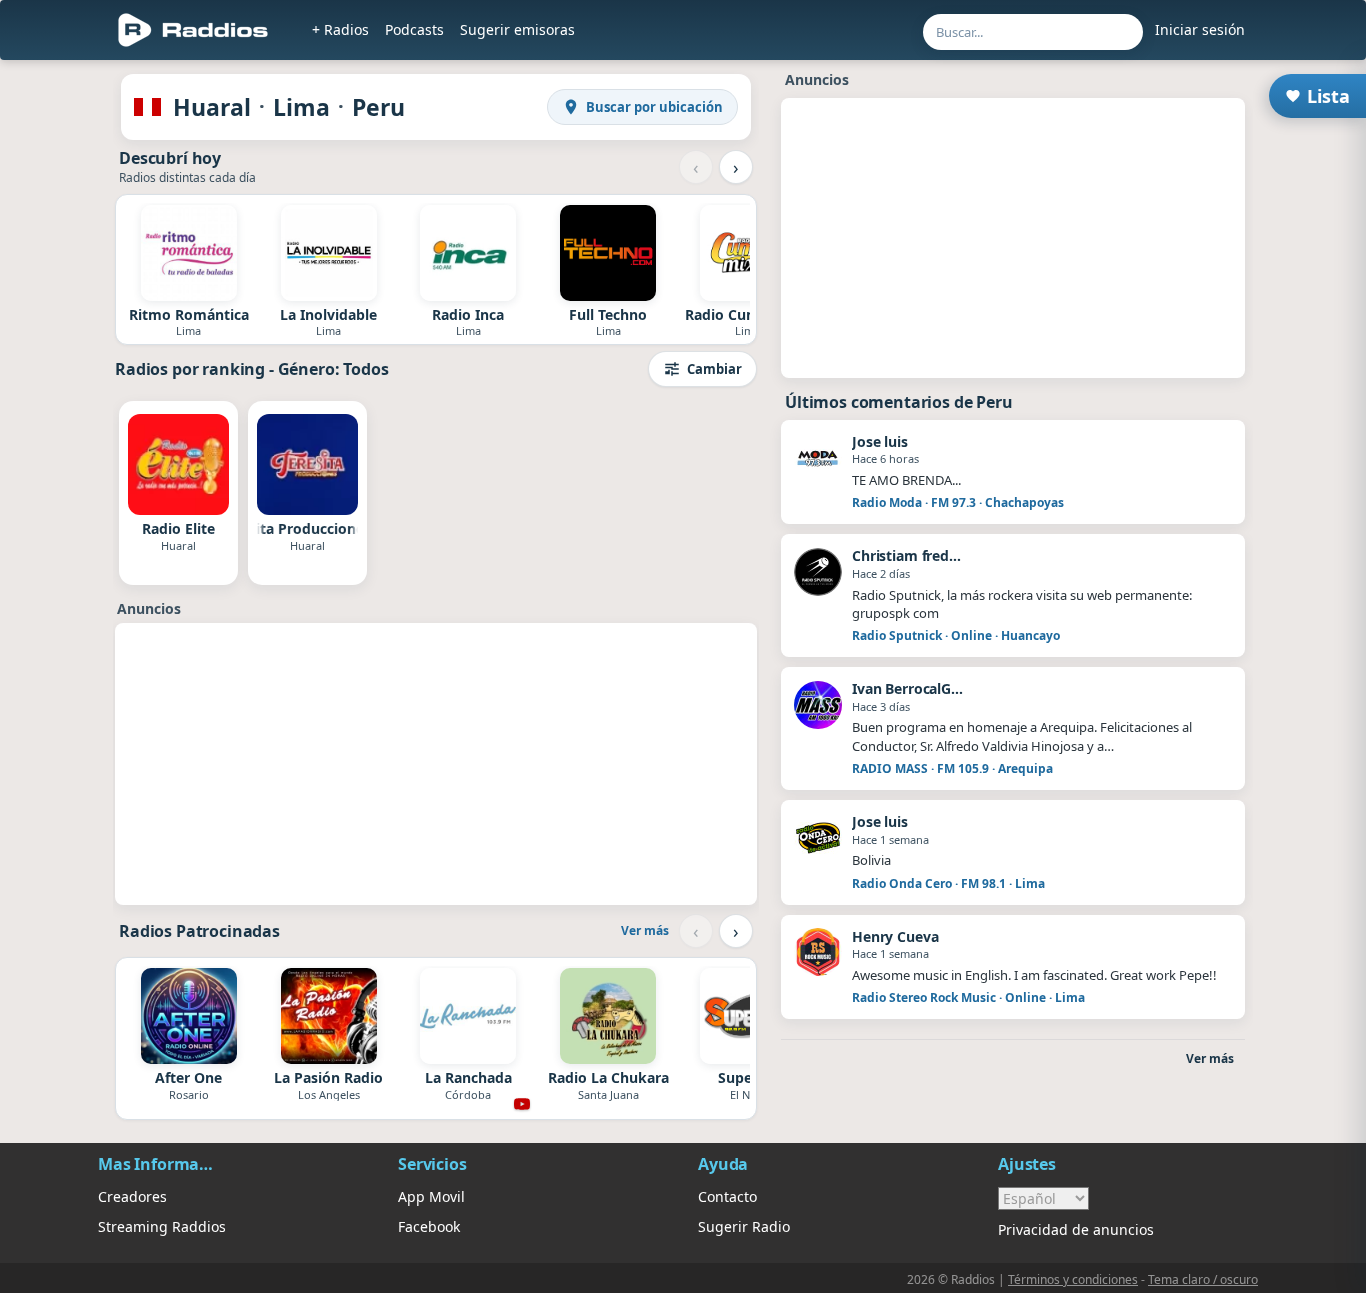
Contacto (727, 1196)
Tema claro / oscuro (1203, 1279)
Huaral (212, 107)
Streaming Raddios (162, 1226)
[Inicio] (193, 30)
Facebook (429, 1226)
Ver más (645, 930)
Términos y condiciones (1073, 1279)
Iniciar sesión (1200, 29)
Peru (378, 107)
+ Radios (340, 29)
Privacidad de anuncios (1076, 1229)
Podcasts (414, 29)
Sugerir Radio (744, 1226)
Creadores (132, 1196)
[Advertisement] (436, 764)
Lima (301, 107)
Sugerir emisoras (517, 29)
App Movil (431, 1196)
